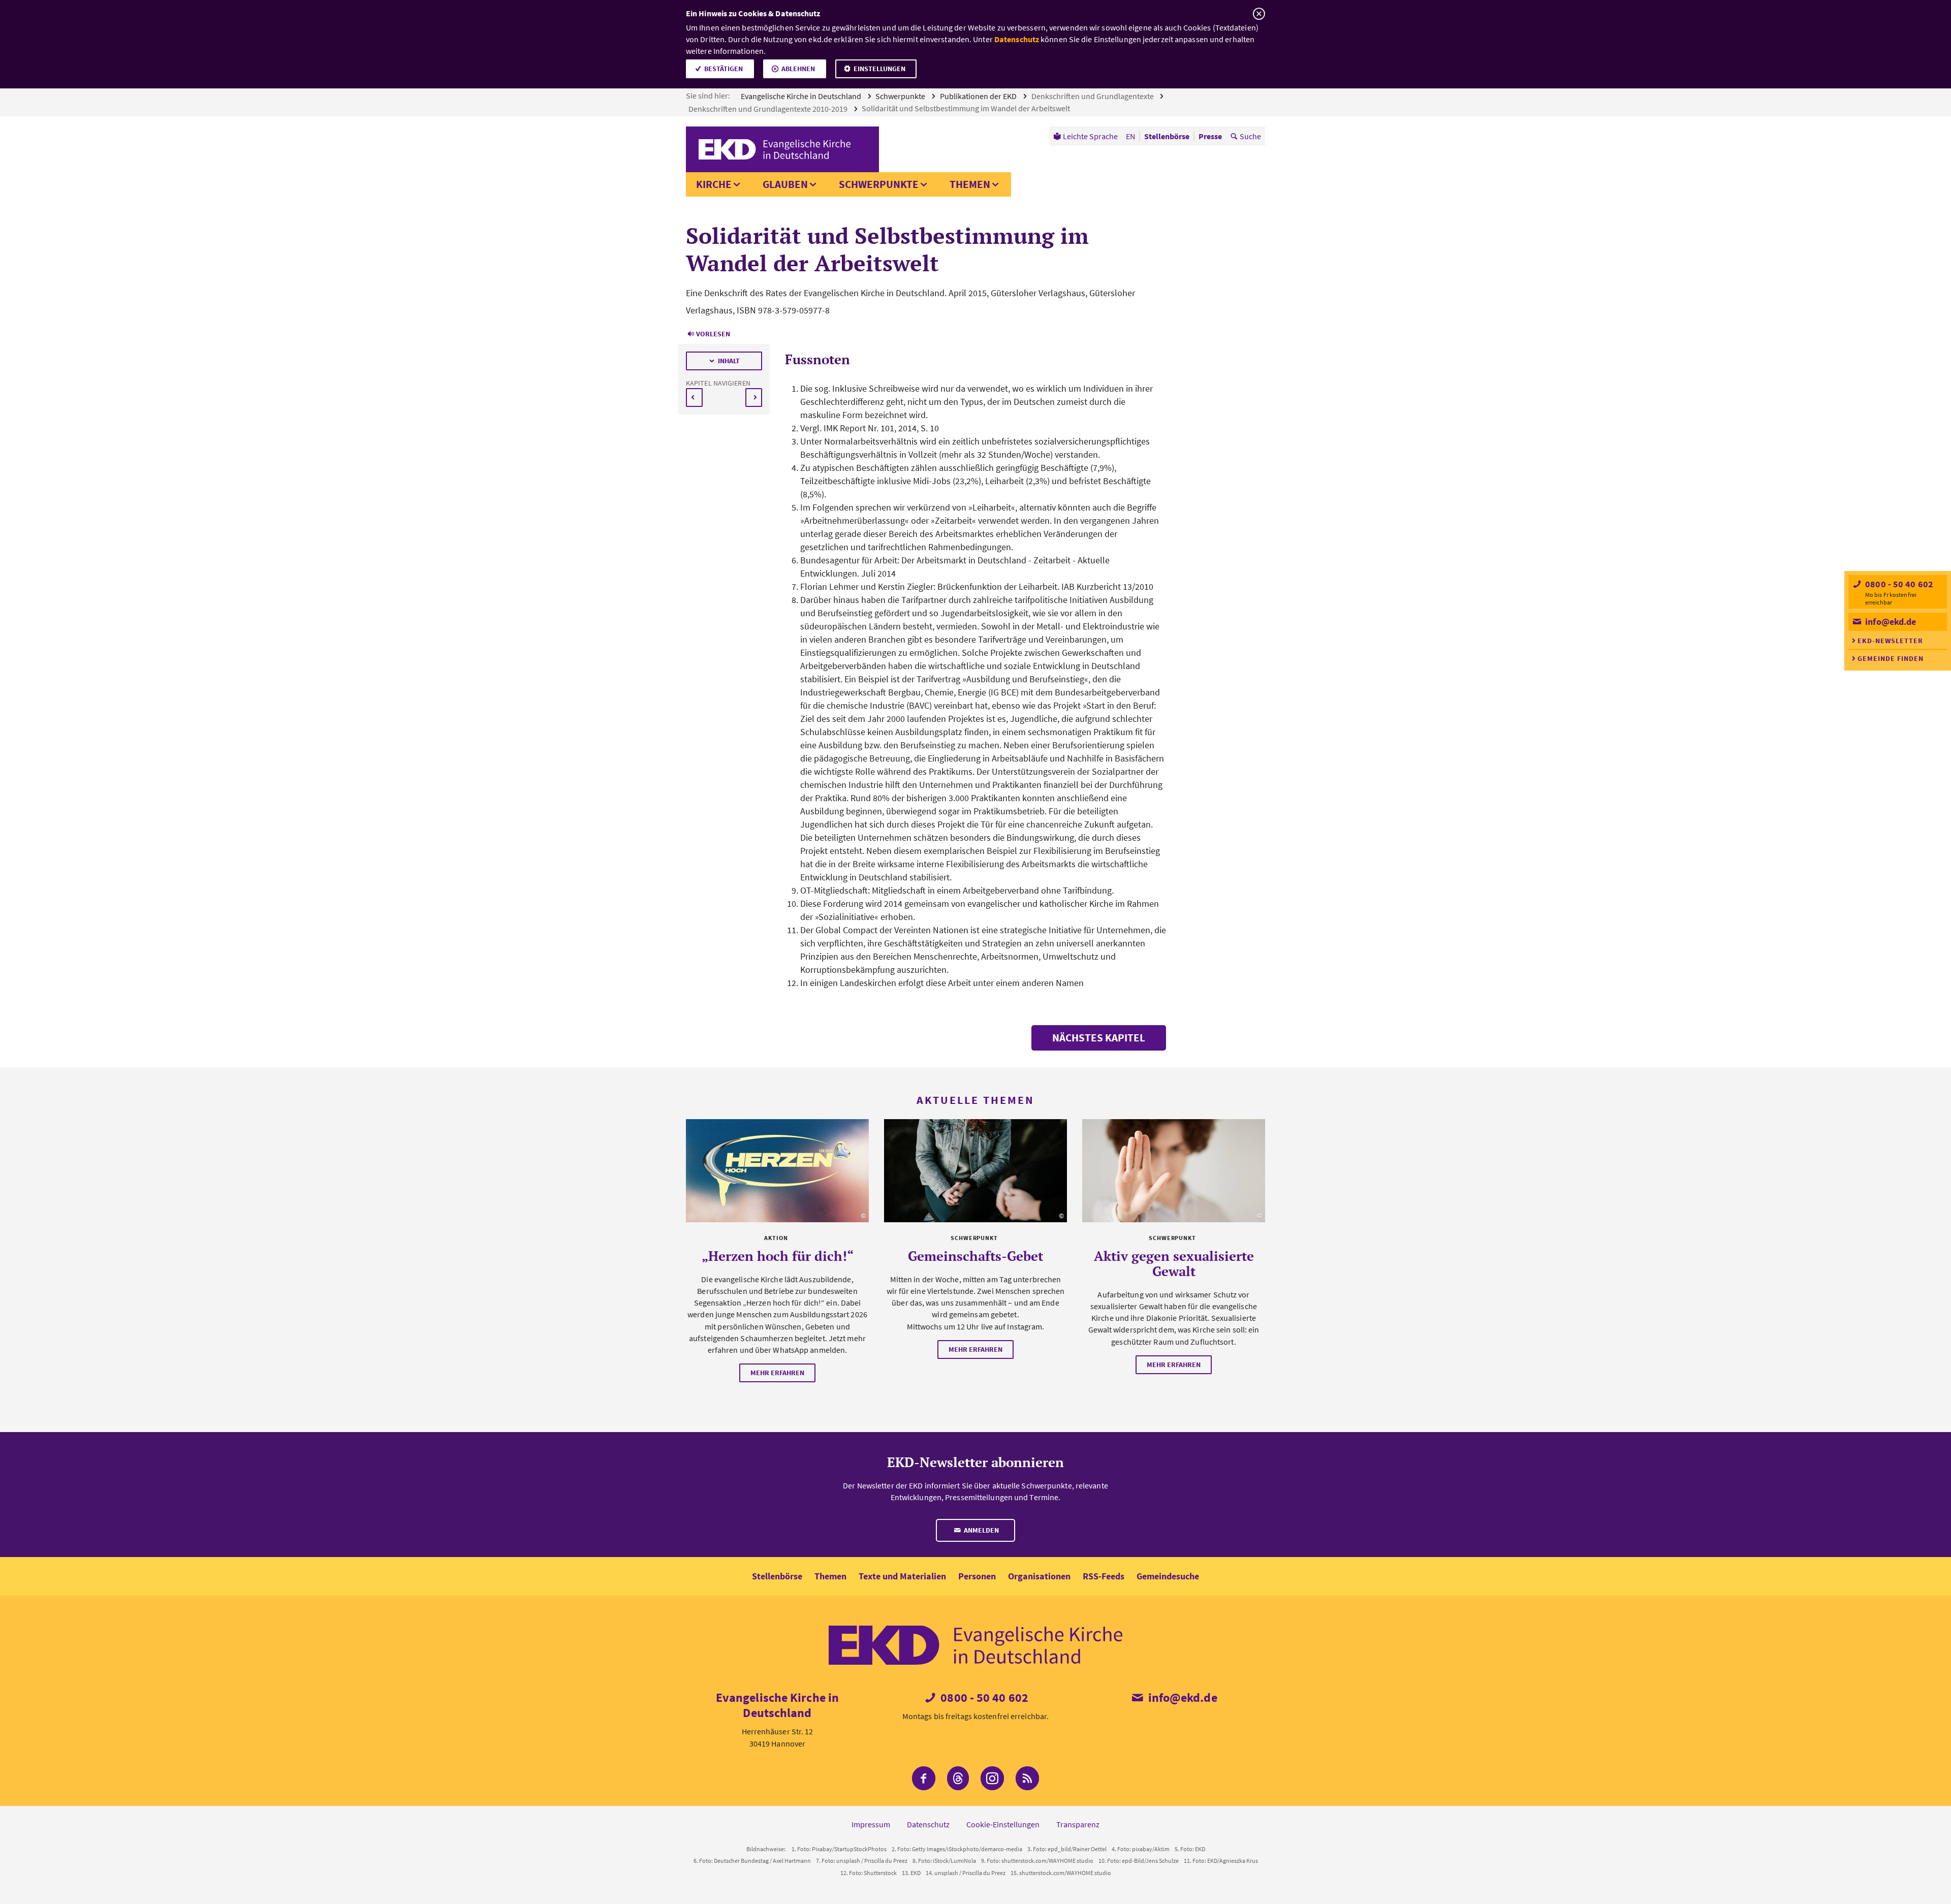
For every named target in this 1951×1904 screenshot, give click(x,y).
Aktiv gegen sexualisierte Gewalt (1174, 1263)
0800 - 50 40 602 (1898, 584)
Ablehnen (798, 69)
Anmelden (981, 1530)
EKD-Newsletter (1890, 641)
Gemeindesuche (1168, 1576)
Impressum (871, 1824)
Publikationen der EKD (979, 96)
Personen (977, 1576)
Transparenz (1078, 1824)
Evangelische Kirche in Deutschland (802, 96)
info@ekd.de (1890, 622)
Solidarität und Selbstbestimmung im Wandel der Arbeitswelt (967, 108)
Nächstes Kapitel (1099, 1038)
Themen (970, 184)
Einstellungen (879, 69)
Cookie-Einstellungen (1003, 1824)
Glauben (785, 184)
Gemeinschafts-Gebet (975, 1256)
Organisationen (1039, 1576)
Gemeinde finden (1891, 658)
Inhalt (729, 361)
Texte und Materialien (902, 1576)
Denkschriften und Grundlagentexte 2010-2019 (769, 109)
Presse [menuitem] (1210, 136)
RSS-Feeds (1104, 1576)
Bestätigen (723, 69)
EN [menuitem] (1130, 136)
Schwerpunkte (901, 96)
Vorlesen (713, 334)
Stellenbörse (777, 1576)
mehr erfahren (777, 1373)
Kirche (714, 184)
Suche (1250, 136)
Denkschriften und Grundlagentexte (1093, 96)
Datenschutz (1017, 39)
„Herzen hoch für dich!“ (778, 1256)
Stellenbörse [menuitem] (1167, 136)
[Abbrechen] (1259, 14)
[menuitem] (1085, 136)
